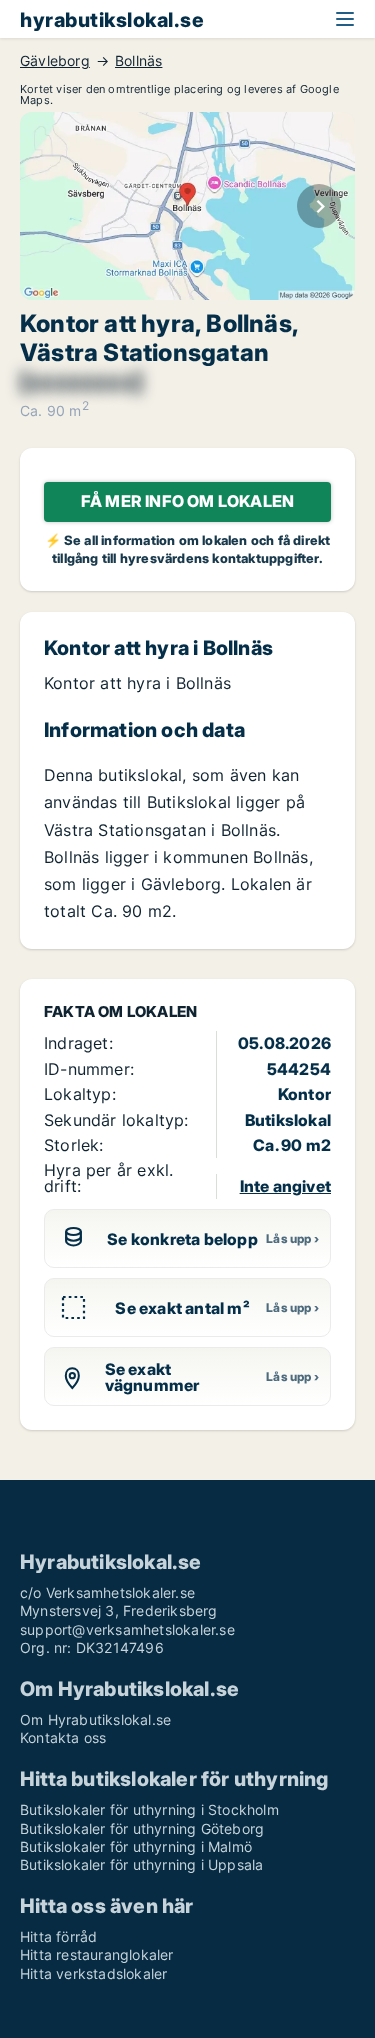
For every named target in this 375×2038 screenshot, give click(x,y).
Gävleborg (55, 61)
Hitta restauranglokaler (97, 1954)
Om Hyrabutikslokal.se (95, 1719)
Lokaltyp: (80, 1094)
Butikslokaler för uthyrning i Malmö (136, 1846)
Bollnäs (138, 61)
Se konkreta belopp (182, 1239)
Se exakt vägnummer (152, 1377)
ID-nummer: (89, 1069)
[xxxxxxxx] (81, 382)
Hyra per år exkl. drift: (108, 1177)
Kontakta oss (63, 1737)
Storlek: (74, 1145)
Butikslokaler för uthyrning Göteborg (142, 1828)
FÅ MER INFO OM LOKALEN (187, 501)
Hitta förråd (58, 1936)
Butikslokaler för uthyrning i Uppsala (141, 1864)
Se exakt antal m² (182, 1308)
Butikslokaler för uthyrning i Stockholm (149, 1809)
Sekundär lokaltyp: (116, 1120)
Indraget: (78, 1043)
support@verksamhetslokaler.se (127, 1629)
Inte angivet (285, 1186)
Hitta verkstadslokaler (93, 1973)
